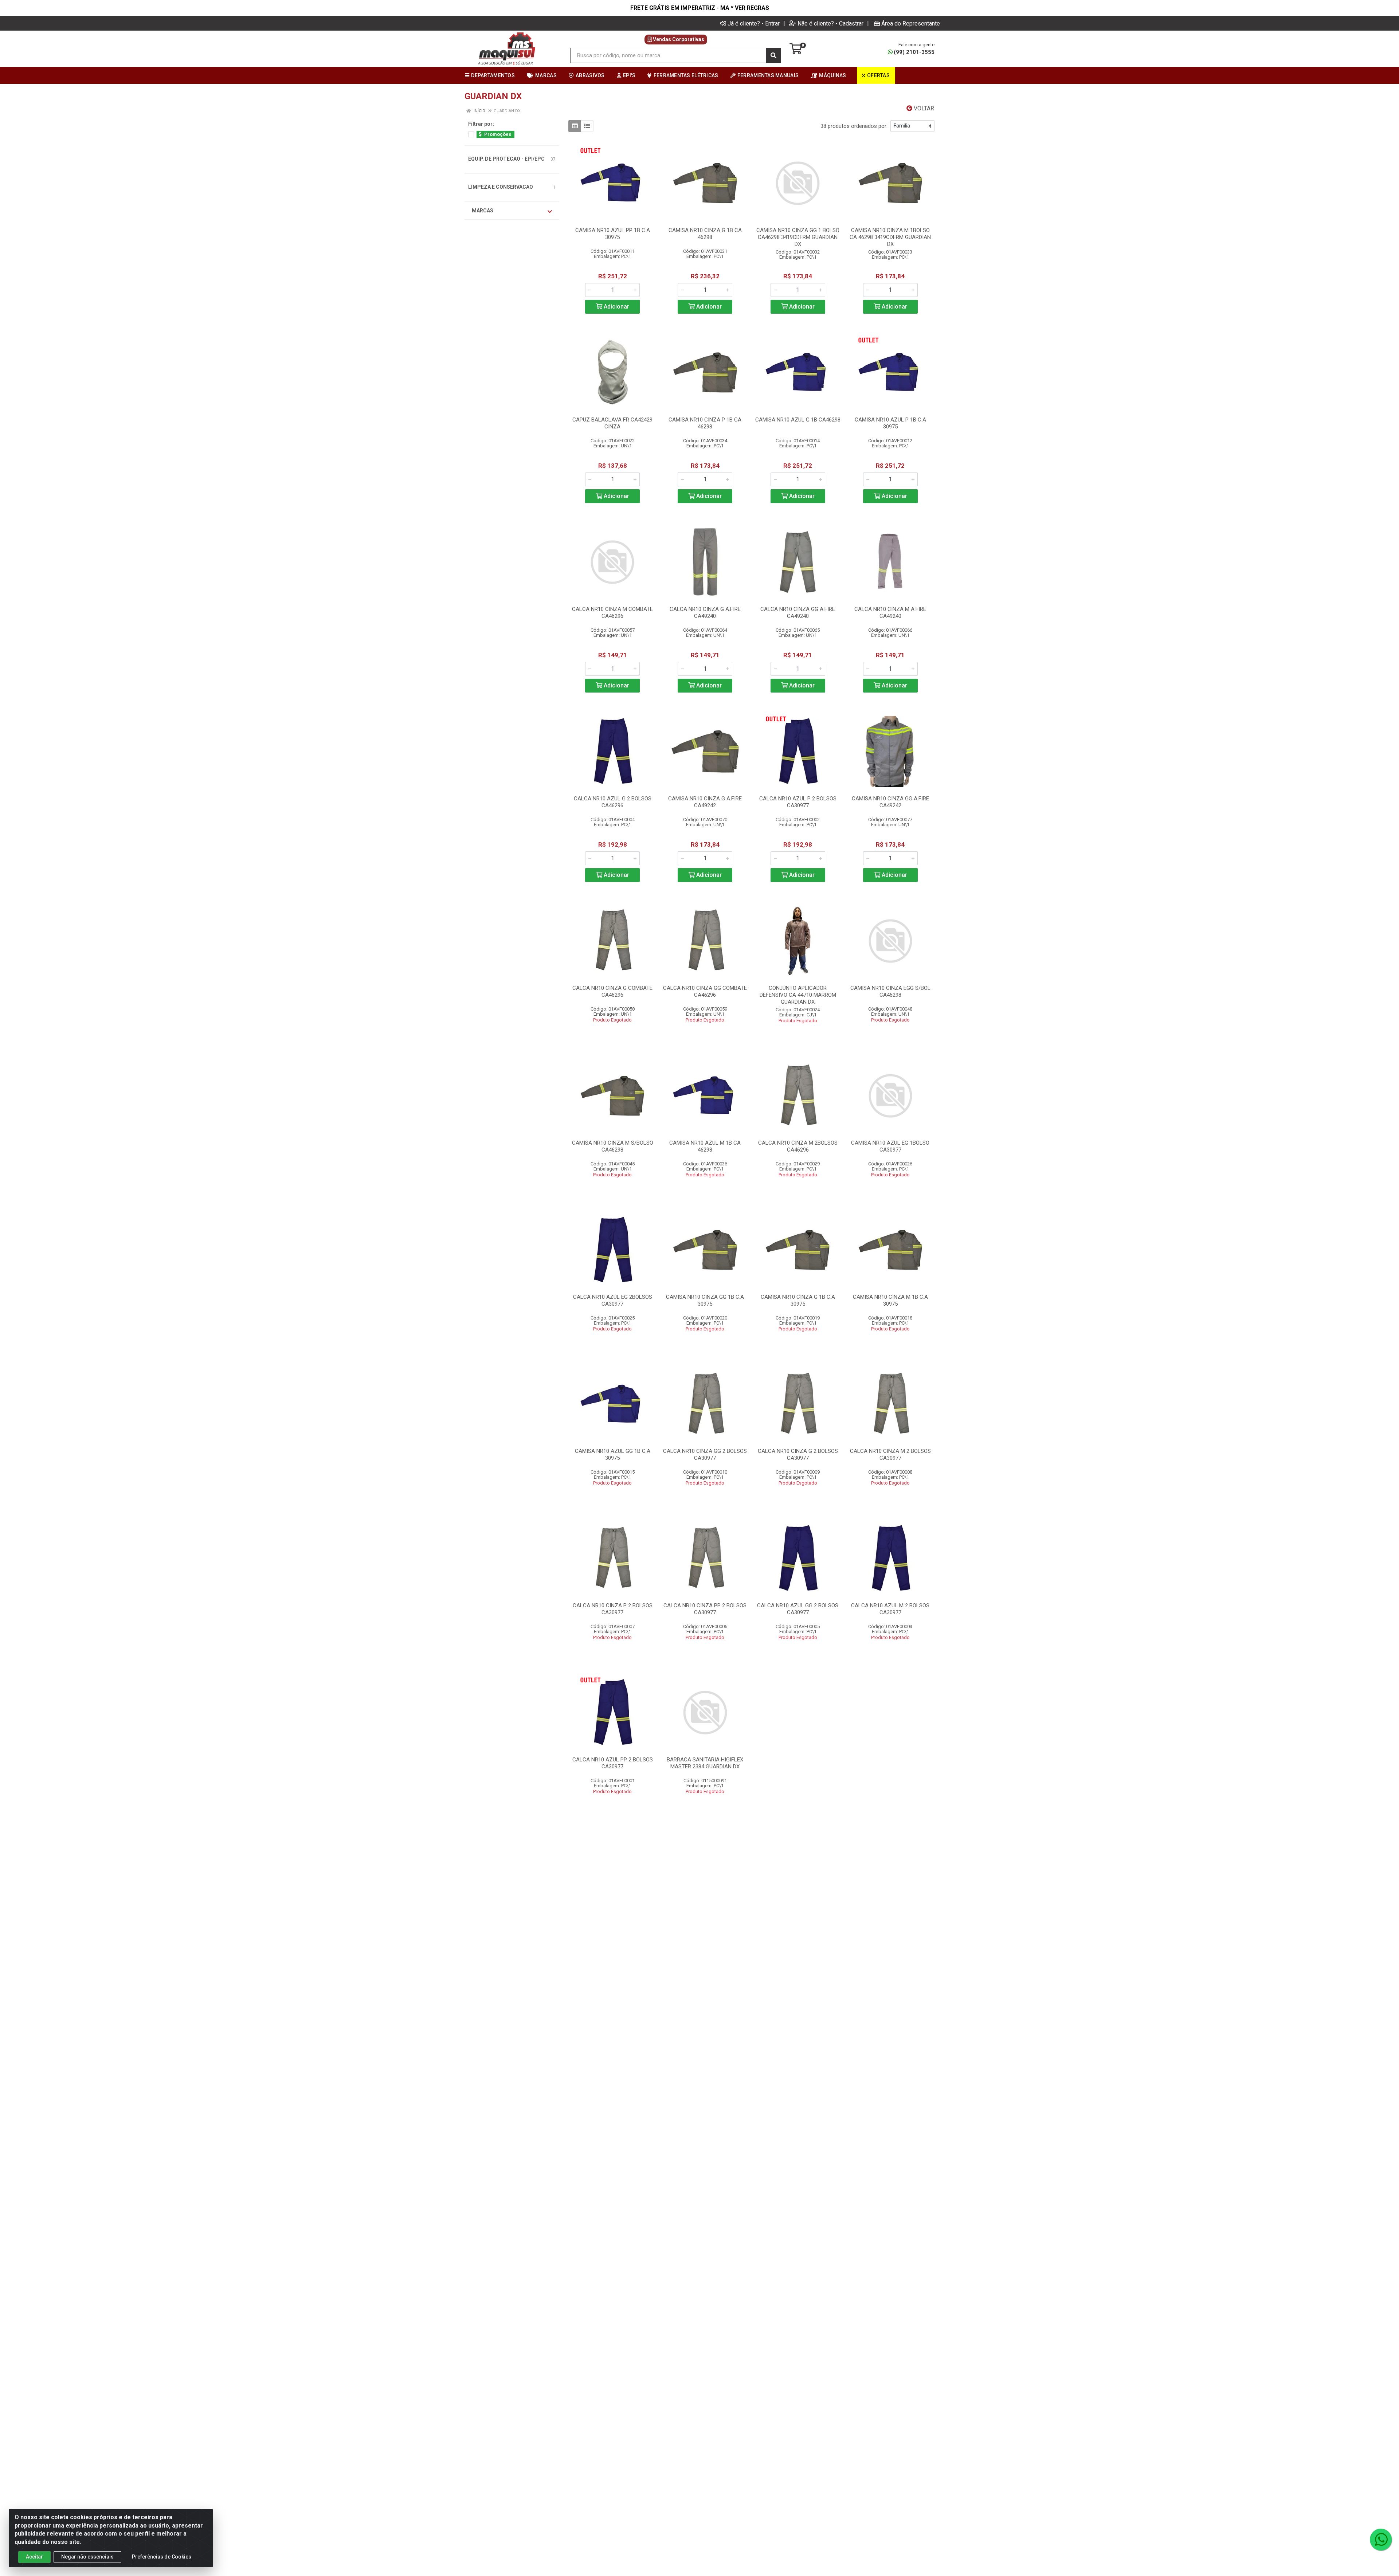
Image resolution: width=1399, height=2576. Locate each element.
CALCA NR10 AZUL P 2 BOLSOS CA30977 (798, 802)
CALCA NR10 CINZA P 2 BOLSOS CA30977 (613, 1609)
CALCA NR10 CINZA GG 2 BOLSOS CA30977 (705, 1454)
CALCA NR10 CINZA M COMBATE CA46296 (612, 613)
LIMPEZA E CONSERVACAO (501, 187)
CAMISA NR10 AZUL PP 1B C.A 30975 (613, 234)
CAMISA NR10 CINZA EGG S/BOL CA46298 (890, 991)
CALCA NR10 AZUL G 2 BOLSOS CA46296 (613, 802)
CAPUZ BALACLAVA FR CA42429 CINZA (612, 423)
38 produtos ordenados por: (854, 126)
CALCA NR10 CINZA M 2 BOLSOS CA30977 (890, 1454)
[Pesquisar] (773, 55)
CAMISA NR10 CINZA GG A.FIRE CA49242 (890, 802)
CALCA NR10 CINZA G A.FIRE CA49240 (705, 613)
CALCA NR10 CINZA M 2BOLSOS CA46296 (798, 1146)
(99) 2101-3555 (914, 52)
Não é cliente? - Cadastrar (830, 23)
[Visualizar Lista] (587, 126)
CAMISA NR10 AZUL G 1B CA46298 (798, 420)
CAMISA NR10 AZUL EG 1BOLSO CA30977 (890, 1146)
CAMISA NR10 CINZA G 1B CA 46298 (705, 234)
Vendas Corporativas (678, 39)
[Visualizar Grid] (575, 126)
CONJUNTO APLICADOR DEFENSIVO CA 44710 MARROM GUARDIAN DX (798, 995)
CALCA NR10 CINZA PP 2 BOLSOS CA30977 (705, 1609)
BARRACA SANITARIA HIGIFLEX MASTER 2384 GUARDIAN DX (705, 1763)
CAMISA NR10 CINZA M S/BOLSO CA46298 (613, 1146)
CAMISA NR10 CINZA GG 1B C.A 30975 (705, 1300)
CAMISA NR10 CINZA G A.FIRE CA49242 (705, 802)
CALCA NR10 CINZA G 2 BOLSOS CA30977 (798, 1454)
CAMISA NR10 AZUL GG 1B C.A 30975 (613, 1454)
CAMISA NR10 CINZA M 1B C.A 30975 (890, 1300)
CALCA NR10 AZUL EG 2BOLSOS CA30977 (613, 1300)
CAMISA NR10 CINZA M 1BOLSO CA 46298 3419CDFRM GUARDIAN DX (890, 237)
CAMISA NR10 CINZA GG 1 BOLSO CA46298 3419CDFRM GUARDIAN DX (798, 237)
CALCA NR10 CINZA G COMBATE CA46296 (612, 991)
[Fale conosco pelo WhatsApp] (1381, 2540)
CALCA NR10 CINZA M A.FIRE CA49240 (890, 613)
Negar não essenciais (87, 2557)
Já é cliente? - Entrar (754, 23)
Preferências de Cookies (162, 2557)
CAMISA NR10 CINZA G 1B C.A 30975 (798, 1300)
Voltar (923, 108)
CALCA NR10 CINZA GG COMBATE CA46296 (705, 991)
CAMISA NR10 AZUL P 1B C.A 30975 (890, 423)
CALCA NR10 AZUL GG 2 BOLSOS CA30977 (798, 1609)
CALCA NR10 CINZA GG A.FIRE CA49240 (798, 613)
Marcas (483, 211)
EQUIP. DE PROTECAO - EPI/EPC (506, 159)
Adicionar (616, 307)
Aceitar (34, 2557)
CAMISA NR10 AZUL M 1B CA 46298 (705, 1146)
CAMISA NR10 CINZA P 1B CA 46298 (705, 423)
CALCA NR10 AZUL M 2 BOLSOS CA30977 (890, 1609)
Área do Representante (911, 23)
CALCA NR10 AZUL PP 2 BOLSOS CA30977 (613, 1763)
